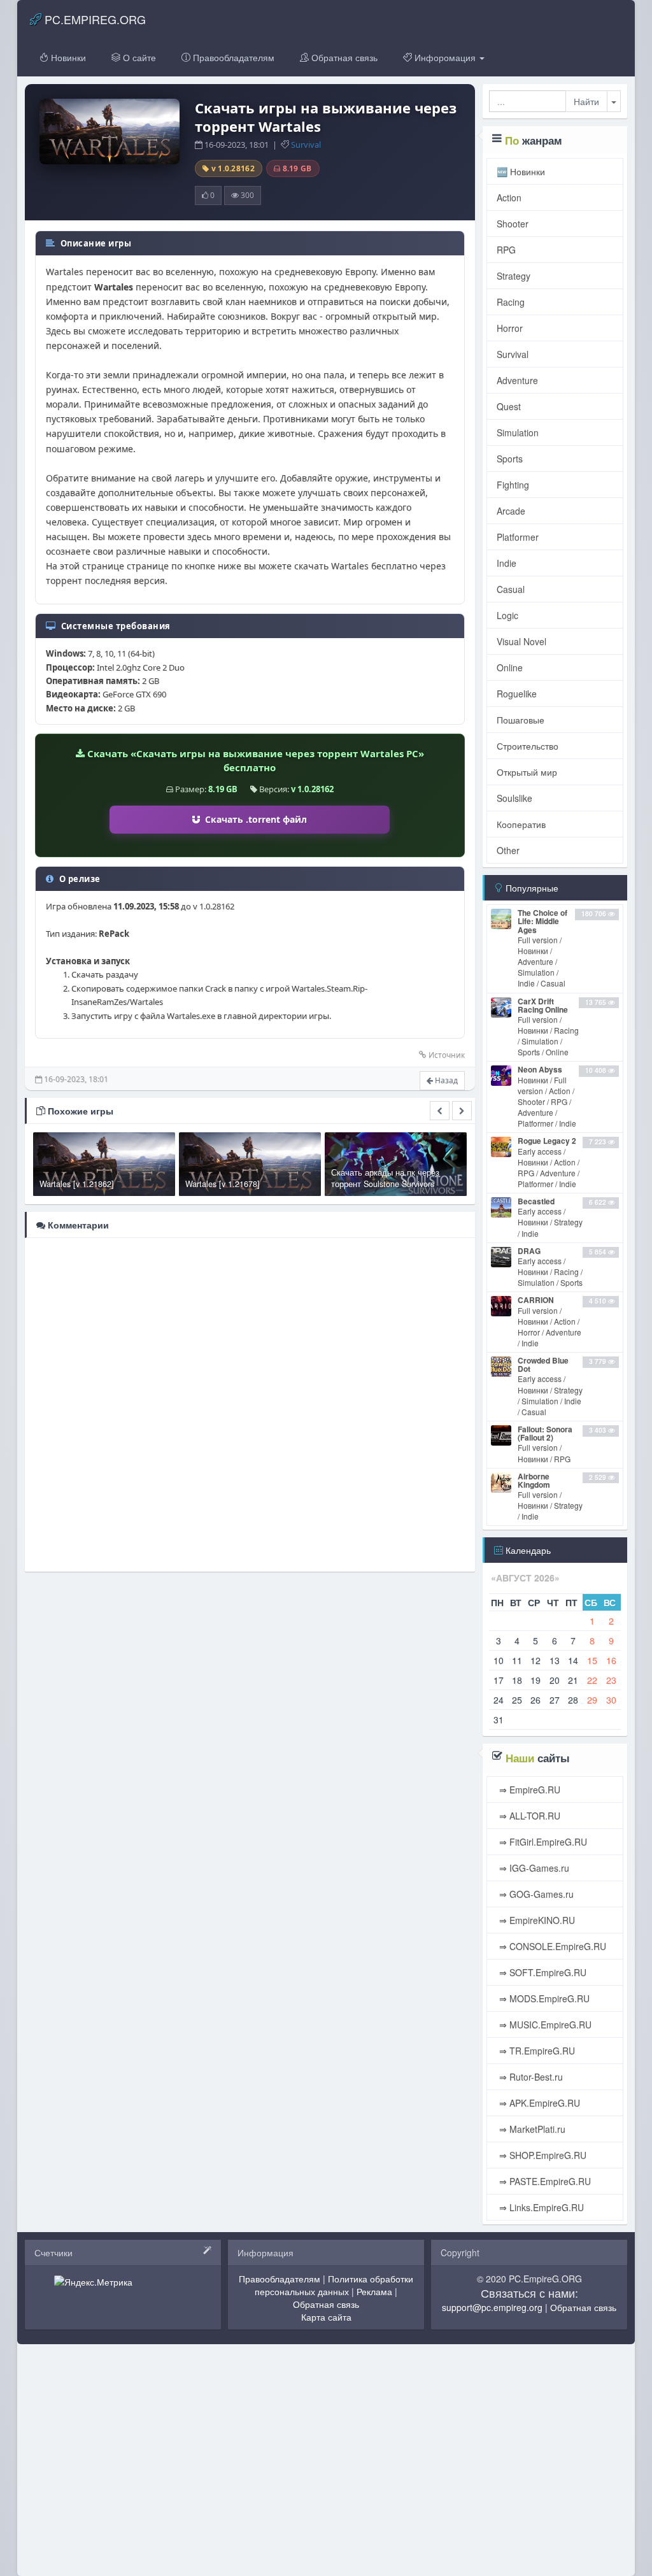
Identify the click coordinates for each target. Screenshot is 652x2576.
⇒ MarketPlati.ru (531, 2129)
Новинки (67, 57)
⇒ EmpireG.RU (528, 1790)
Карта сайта (326, 2317)
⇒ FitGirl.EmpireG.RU (542, 1842)
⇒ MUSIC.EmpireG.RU (544, 2025)
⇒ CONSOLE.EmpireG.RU (551, 1946)
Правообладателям (232, 57)
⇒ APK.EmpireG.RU (538, 2103)
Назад (445, 1080)
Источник (447, 1055)
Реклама (374, 2291)
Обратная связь (343, 57)
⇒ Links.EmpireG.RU (540, 2207)
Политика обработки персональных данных (334, 2285)
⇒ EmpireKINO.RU (536, 1920)
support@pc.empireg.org (492, 2307)
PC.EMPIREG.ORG (94, 19)
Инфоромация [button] (445, 57)
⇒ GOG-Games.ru (535, 1894)
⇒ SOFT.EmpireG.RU (542, 1972)
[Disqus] (250, 1404)
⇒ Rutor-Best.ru (530, 2077)
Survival (306, 145)
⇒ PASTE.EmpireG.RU (544, 2181)
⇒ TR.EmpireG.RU (536, 2051)
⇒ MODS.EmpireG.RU (543, 1998)
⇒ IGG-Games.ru (533, 1868)
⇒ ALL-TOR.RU (528, 1816)
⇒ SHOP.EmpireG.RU (542, 2155)
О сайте (138, 57)
